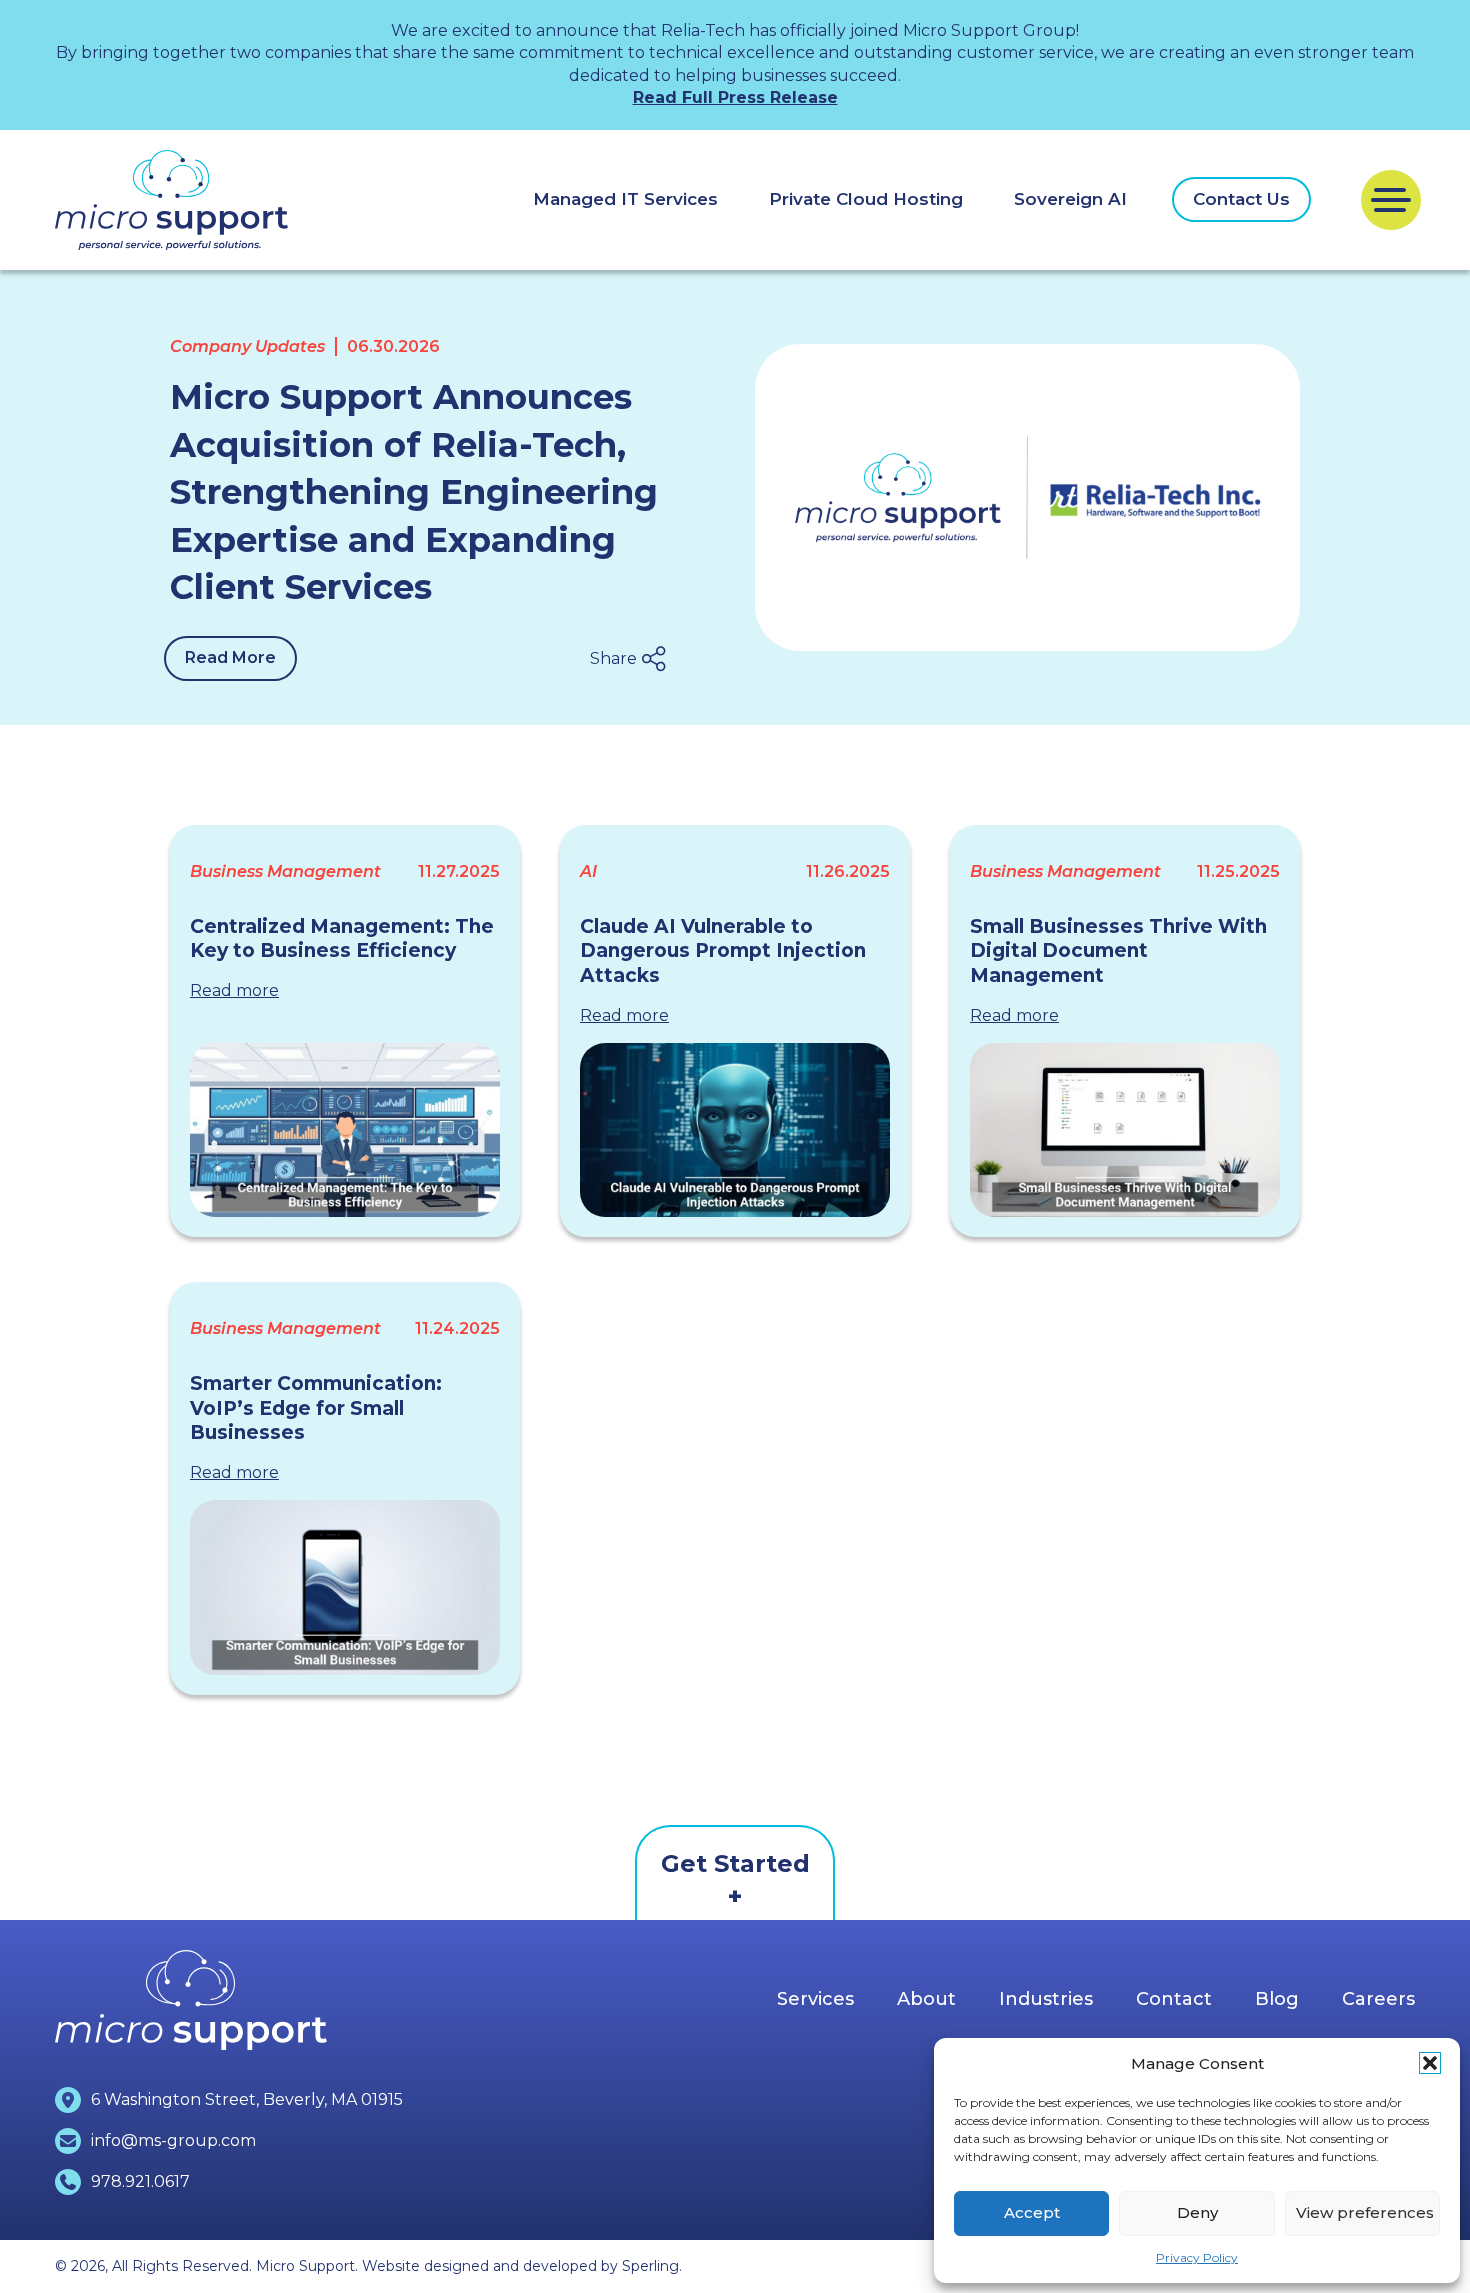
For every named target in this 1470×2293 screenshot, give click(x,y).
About (926, 1999)
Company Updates (247, 346)
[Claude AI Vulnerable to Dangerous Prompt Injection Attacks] (735, 1130)
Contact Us (1241, 199)
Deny (1197, 2212)
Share (613, 658)
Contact (1174, 1999)
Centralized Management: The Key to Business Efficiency (342, 939)
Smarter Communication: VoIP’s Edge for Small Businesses (316, 1408)
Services (815, 1999)
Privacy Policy (1197, 2257)
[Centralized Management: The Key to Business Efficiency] (345, 1130)
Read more (234, 990)
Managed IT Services (625, 199)
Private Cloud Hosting (866, 199)
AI (588, 871)
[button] (1430, 2063)
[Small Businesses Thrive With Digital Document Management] (1125, 1130)
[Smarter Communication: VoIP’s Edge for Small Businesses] (345, 1587)
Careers (1378, 1999)
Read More (230, 657)
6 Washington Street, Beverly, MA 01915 (247, 2099)
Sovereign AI (1070, 199)
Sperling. (652, 2266)
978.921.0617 (140, 2181)
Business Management (285, 871)
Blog (1277, 1999)
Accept (1032, 2212)
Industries (1046, 1999)
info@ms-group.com (173, 2140)
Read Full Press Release (735, 97)
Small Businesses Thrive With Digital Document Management (1118, 951)
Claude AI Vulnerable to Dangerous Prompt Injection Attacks (723, 951)
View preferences (1365, 2212)
